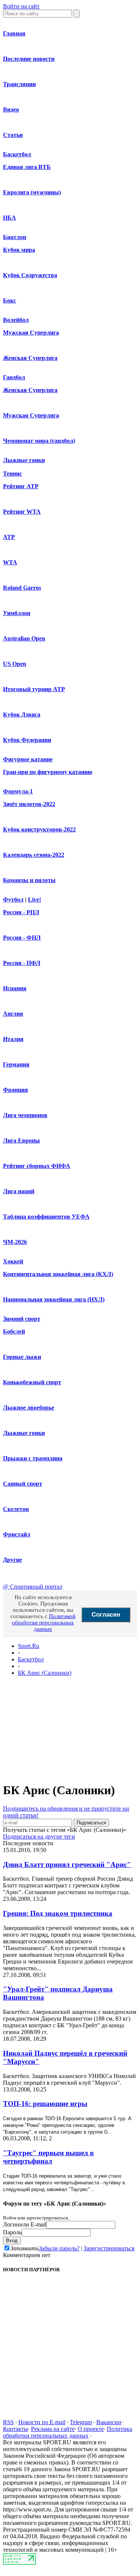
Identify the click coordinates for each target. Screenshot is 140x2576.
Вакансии (109, 2422)
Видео (11, 109)
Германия (16, 1064)
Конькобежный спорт (32, 1382)
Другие (13, 1560)
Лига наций (19, 1191)
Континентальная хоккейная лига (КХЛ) (58, 1274)
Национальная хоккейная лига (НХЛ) (54, 1299)
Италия (13, 1039)
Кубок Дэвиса (22, 714)
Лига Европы (21, 1140)
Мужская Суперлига (31, 333)
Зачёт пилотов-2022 (29, 804)
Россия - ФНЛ (22, 938)
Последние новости (29, 59)
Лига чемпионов (25, 1115)
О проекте (91, 2429)
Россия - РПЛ (21, 912)
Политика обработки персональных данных (68, 2432)
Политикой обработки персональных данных (44, 1623)
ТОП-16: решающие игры (45, 2104)
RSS (8, 2422)
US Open (15, 664)
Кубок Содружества (30, 275)
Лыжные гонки (24, 460)
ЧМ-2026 (15, 1242)
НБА (10, 218)
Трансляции (19, 84)
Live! (35, 900)
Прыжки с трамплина (33, 1458)
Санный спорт (23, 1484)
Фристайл (17, 1534)
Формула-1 (18, 791)
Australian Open (24, 638)
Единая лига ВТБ (27, 167)
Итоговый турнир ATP (34, 689)
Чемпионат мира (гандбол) (39, 441)
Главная (14, 33)
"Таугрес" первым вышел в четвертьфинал (48, 2157)
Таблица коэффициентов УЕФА (46, 1217)
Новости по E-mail (42, 2422)
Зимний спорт (22, 1319)
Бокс (10, 300)
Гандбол (14, 377)
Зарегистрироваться (109, 2248)
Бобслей (14, 1331)
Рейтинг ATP (21, 486)
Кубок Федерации (27, 740)
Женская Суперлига (30, 358)
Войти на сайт (21, 6)
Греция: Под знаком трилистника (58, 1913)
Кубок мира (19, 250)
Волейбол (16, 320)
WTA (10, 562)
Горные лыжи (22, 1357)
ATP (9, 537)
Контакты (15, 2429)
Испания (15, 988)
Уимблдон (17, 613)
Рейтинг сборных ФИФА (37, 1166)
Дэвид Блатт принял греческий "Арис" (67, 1864)
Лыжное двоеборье (29, 1408)
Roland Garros (22, 588)
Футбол (13, 900)
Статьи (13, 135)
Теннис (13, 474)
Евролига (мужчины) (32, 192)
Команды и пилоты (29, 880)
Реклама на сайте (53, 2429)
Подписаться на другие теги (39, 1837)
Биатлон (15, 237)
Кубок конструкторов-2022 (39, 829)
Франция (15, 1090)
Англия (13, 1014)
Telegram (81, 2422)
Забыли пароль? (59, 2248)
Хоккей (13, 1261)
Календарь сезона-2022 (34, 855)
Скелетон (16, 1509)
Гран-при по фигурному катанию (48, 772)
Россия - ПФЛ (22, 963)
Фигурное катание (28, 759)
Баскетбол (17, 154)
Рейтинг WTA (22, 512)
